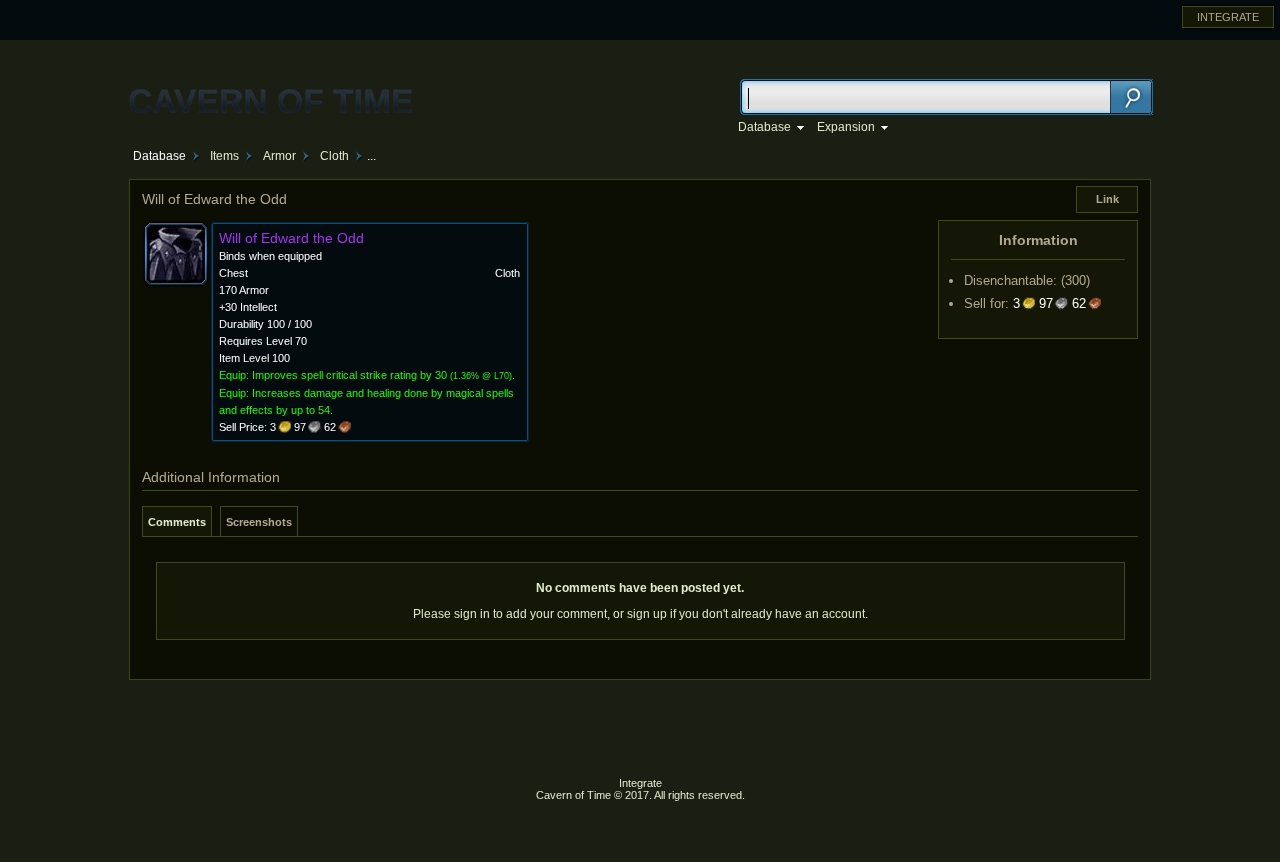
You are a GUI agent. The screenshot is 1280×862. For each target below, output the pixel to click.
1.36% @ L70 (481, 376)
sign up (647, 614)
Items (224, 156)
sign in (472, 614)
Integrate (640, 783)
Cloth (334, 156)
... (371, 156)
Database (159, 156)
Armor (279, 156)
